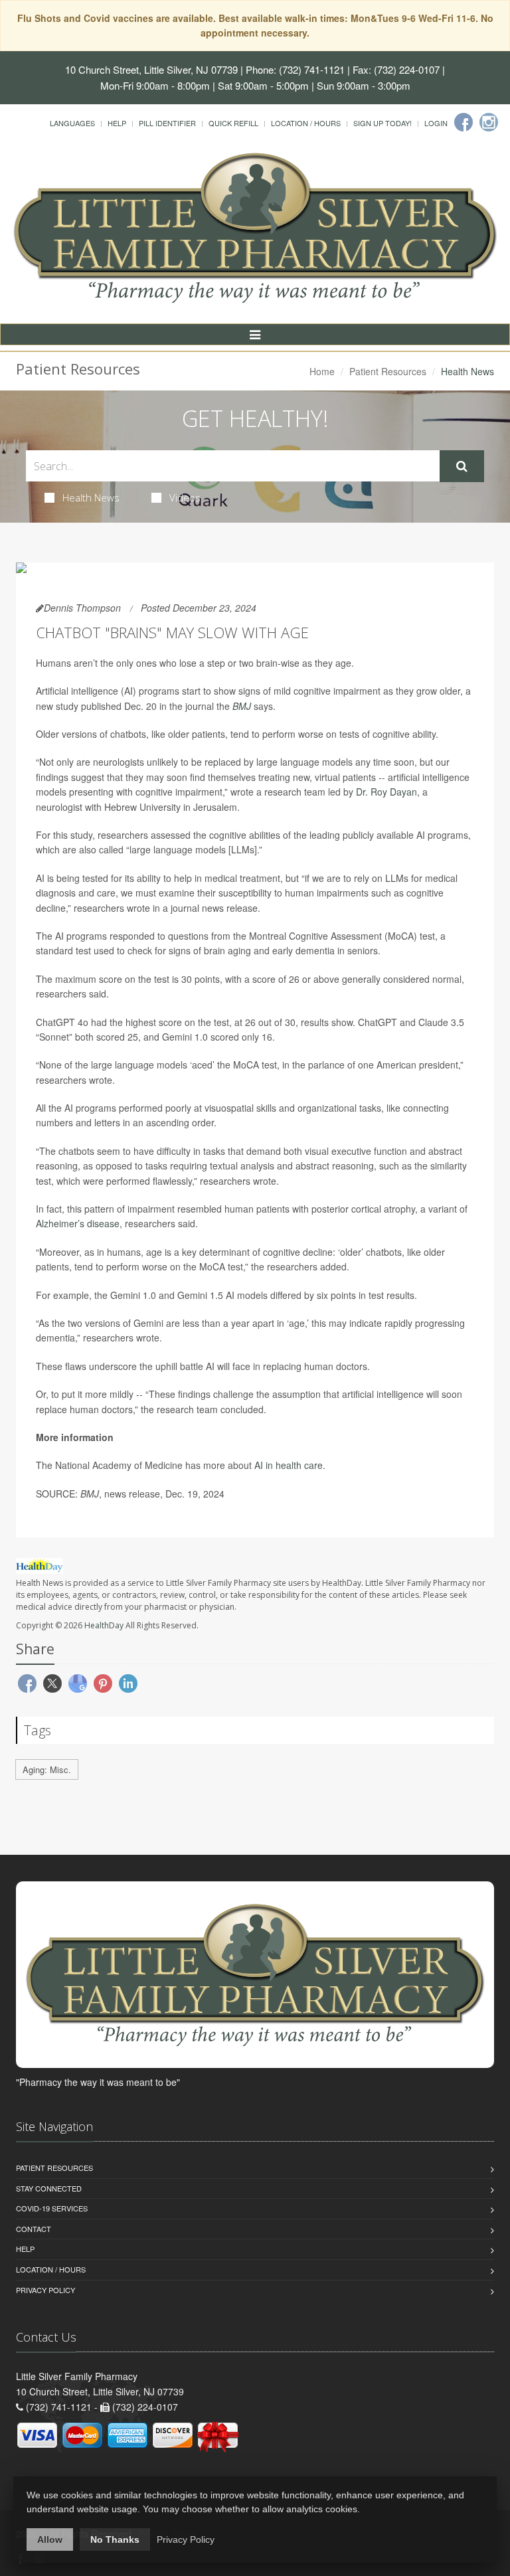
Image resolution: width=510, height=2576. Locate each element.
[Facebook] (464, 122)
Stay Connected (49, 2188)
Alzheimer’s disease (78, 1223)
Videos (185, 497)
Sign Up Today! (382, 123)
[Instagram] (489, 122)
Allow (50, 2539)
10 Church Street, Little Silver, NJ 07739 (151, 69)
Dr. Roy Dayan (386, 792)
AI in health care (289, 1465)
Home (322, 371)
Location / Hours (306, 123)
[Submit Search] (462, 466)
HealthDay (104, 1625)
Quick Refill (233, 123)
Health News (91, 497)
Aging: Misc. (47, 1769)
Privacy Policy (45, 2290)
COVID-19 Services (52, 2208)
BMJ (243, 706)
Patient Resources (388, 371)
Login (436, 123)
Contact (34, 2229)
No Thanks (115, 2539)
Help (117, 123)
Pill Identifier (167, 123)
